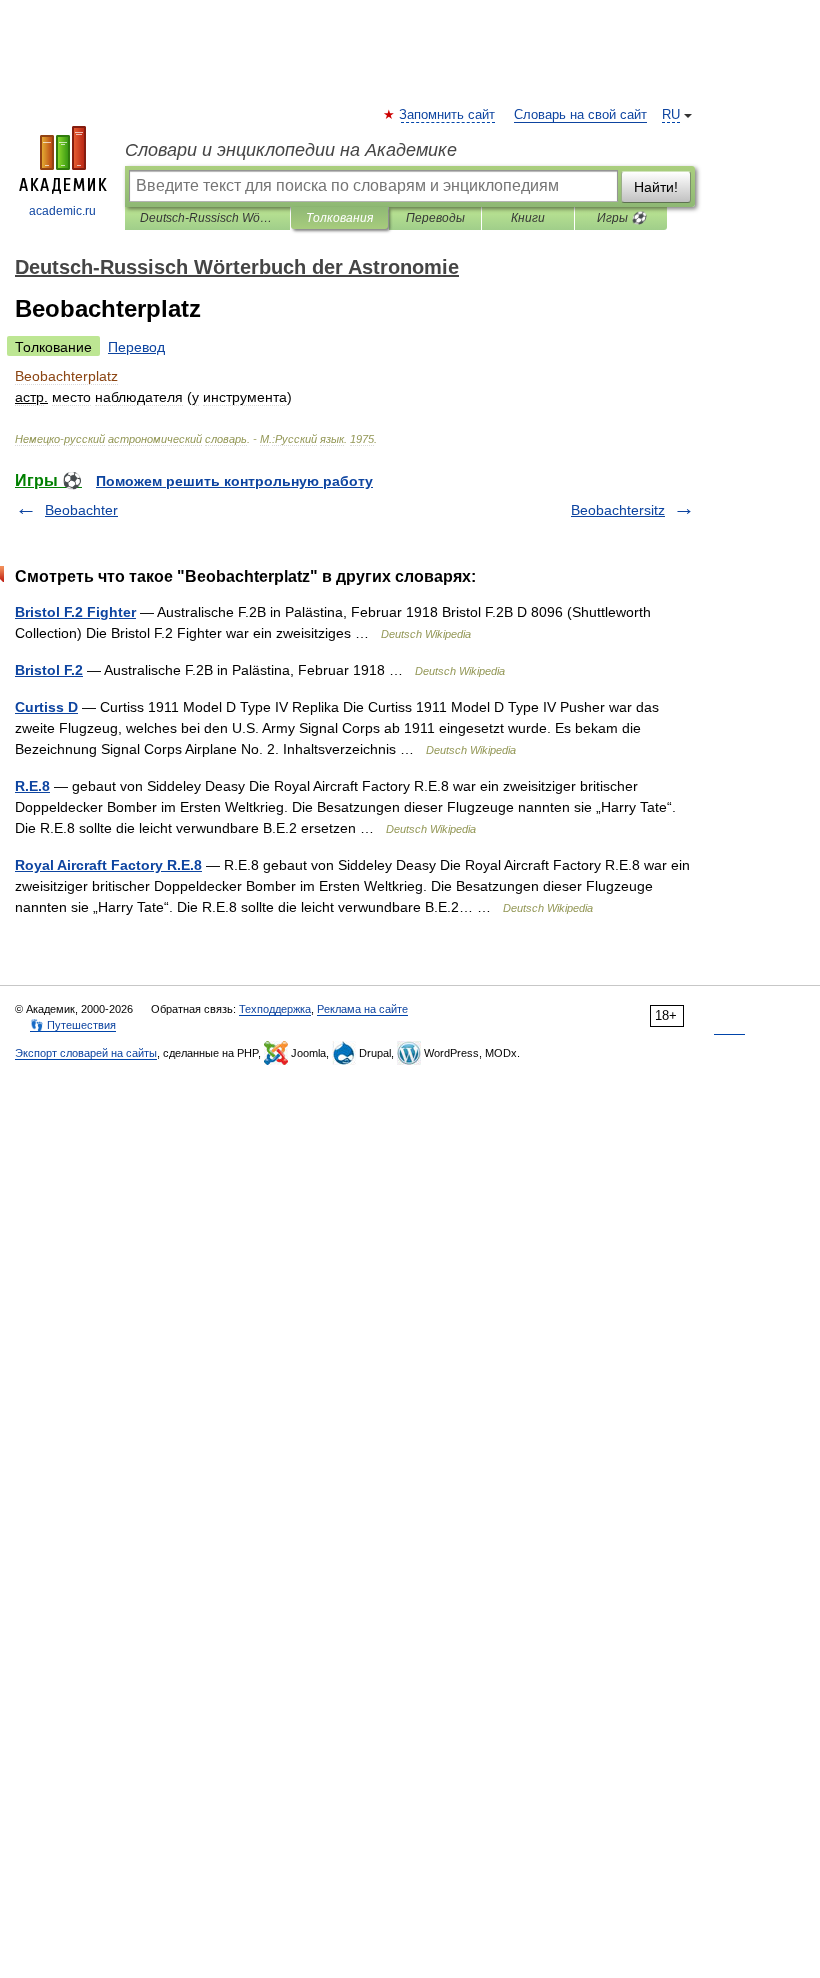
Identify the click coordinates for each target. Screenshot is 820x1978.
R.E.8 (32, 786)
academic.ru (62, 211)
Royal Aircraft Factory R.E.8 (108, 865)
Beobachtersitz (618, 510)
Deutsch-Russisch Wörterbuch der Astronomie (207, 218)
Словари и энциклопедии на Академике (291, 150)
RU (671, 115)
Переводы (435, 218)
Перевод (136, 347)
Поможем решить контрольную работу (234, 481)
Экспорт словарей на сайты (86, 1053)
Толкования (339, 218)
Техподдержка (275, 1009)
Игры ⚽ (621, 218)
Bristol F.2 (49, 670)
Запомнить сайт (448, 115)
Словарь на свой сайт (580, 115)
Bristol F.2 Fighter (75, 612)
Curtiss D (46, 707)
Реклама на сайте (362, 1009)
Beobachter (81, 510)
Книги (528, 218)
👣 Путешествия (73, 1025)
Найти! (656, 187)
